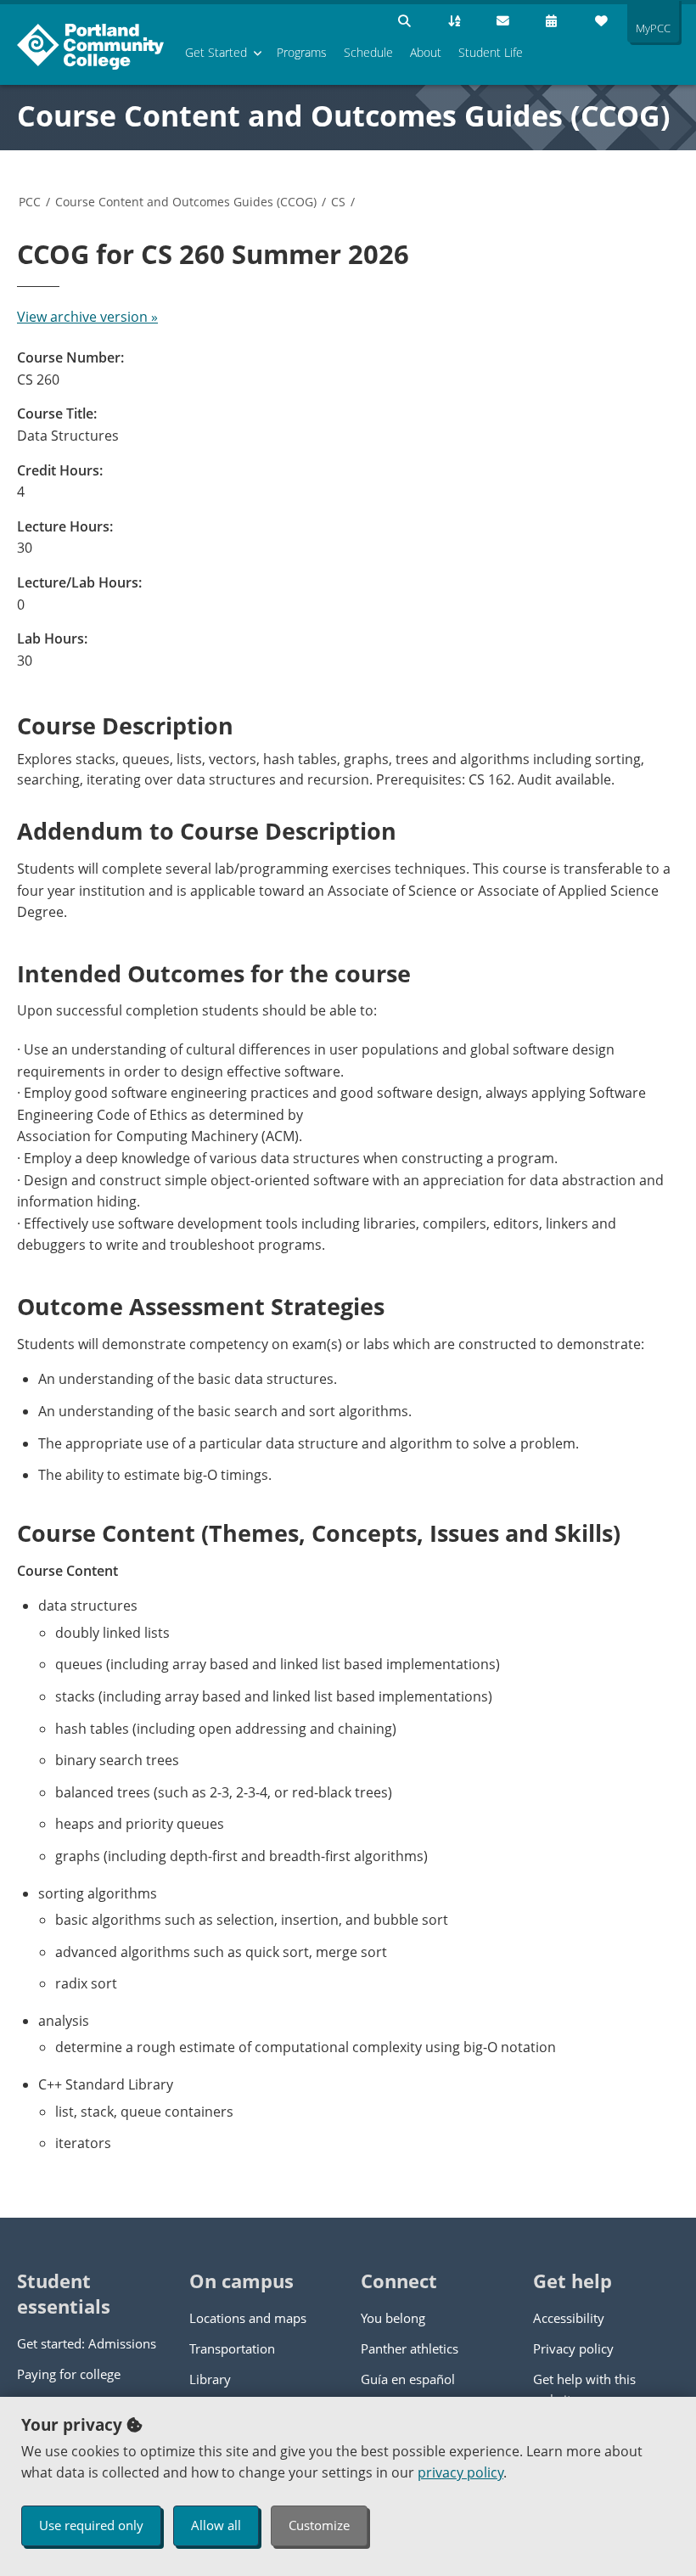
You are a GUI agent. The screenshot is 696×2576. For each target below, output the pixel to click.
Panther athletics (410, 2348)
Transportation (232, 2348)
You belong (393, 2318)
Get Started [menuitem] (216, 52)
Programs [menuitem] (302, 52)
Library (210, 2379)
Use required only (91, 2525)
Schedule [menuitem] (368, 52)
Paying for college (69, 2374)
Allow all (216, 2525)
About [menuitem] (426, 52)
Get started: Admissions (87, 2343)
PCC (30, 202)
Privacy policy (573, 2348)
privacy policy (460, 2472)
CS (338, 202)
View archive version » (87, 317)
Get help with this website (584, 2389)
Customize (319, 2525)
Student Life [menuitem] (491, 52)
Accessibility (569, 2318)
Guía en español (408, 2379)
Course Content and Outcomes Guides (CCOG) (344, 115)
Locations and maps (248, 2318)
